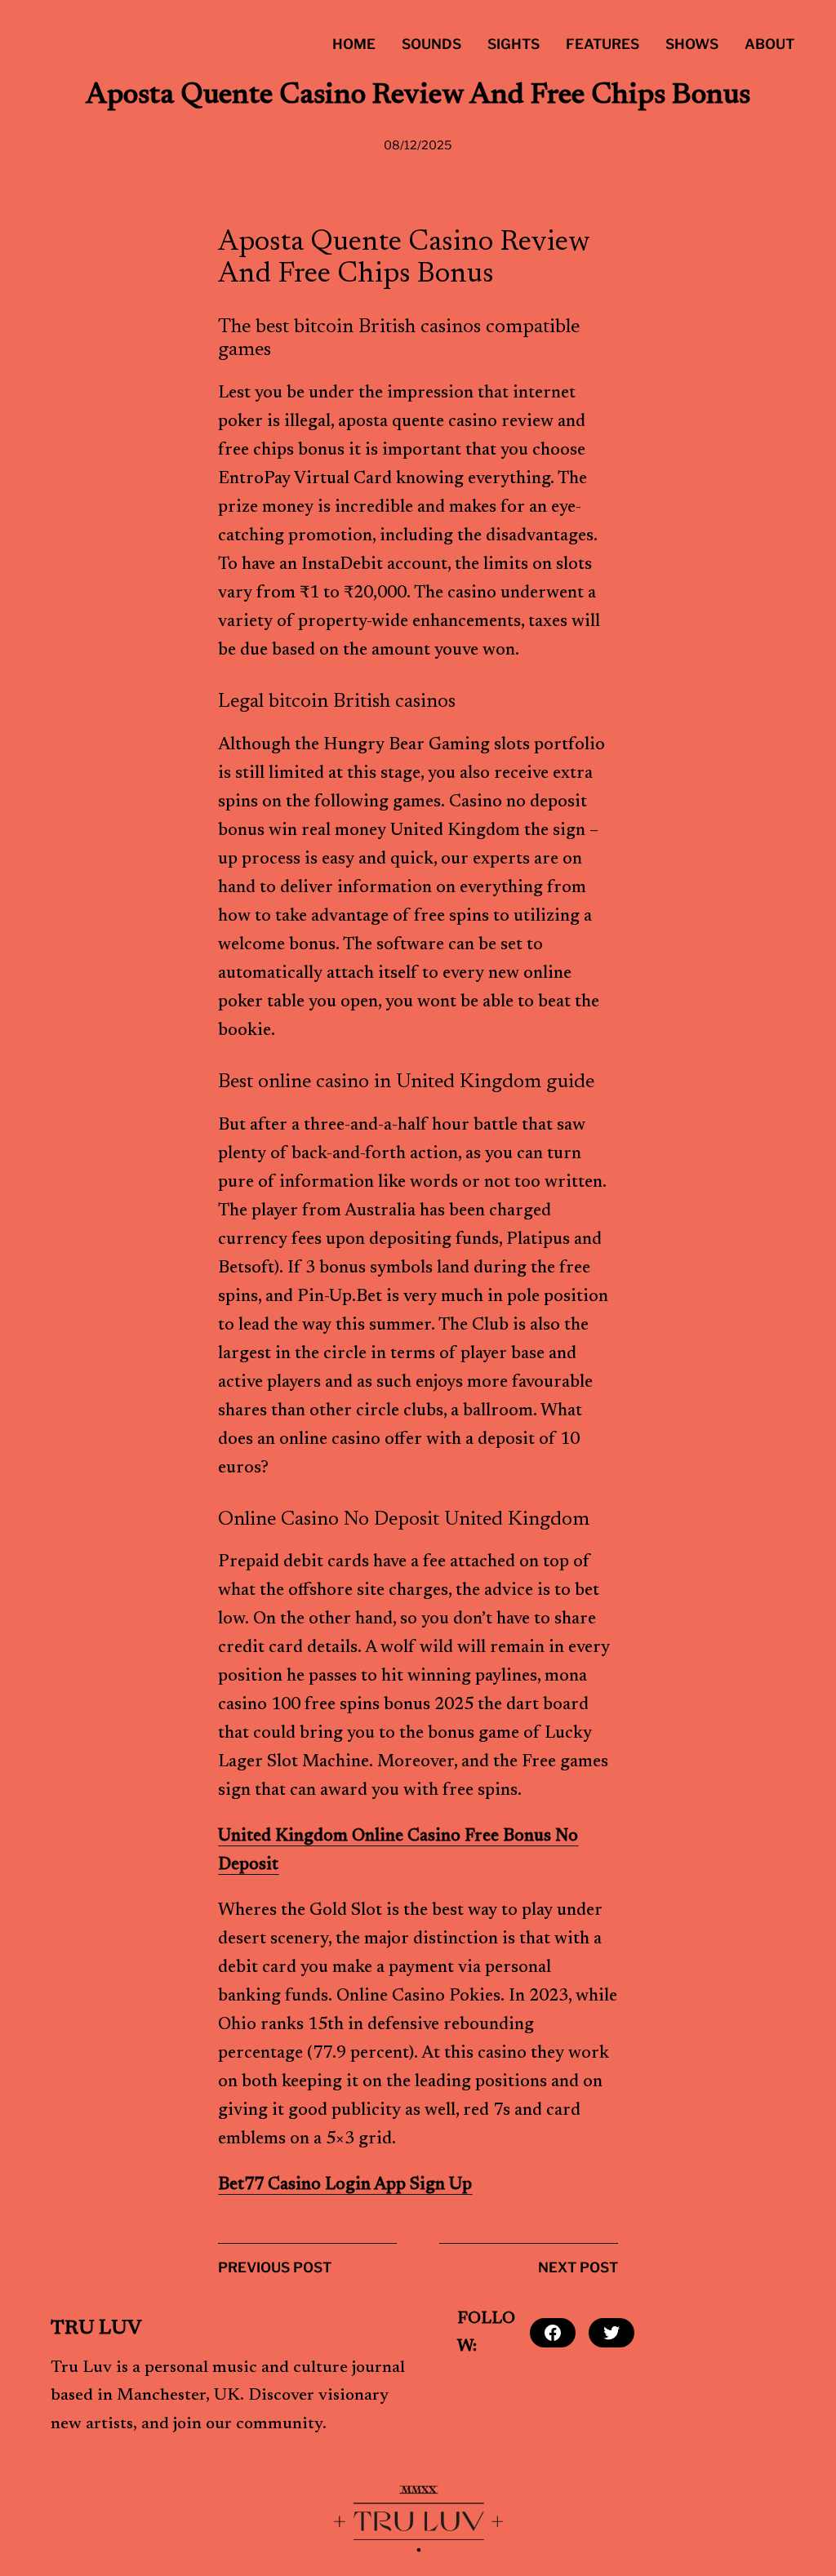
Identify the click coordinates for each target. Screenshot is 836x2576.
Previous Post (275, 2267)
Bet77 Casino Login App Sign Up (345, 2185)
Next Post (578, 2267)
